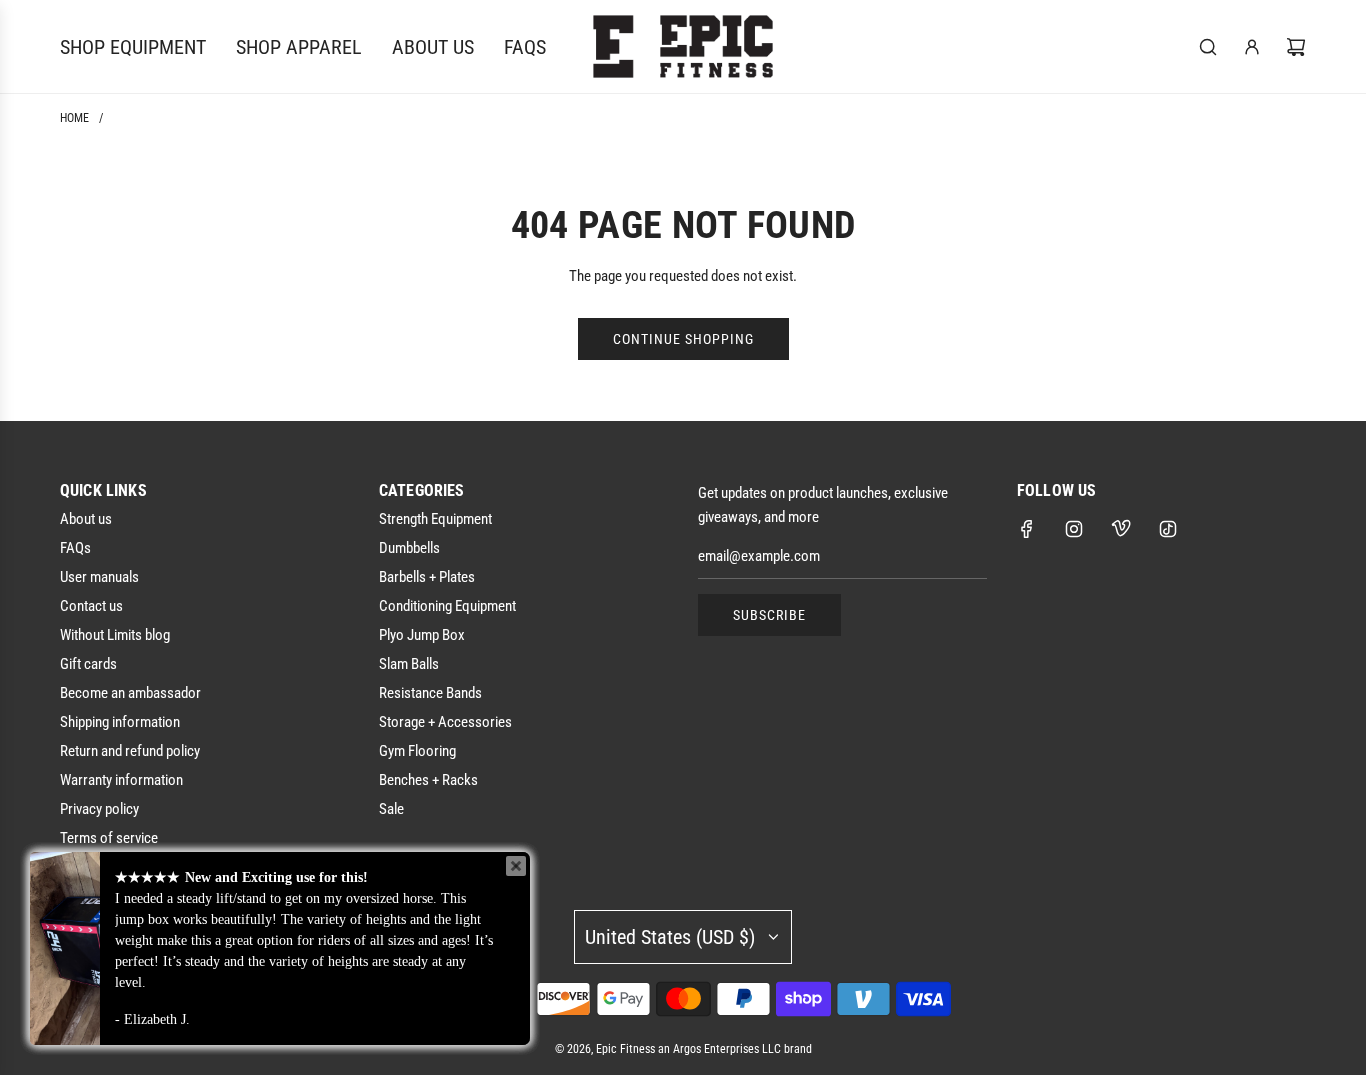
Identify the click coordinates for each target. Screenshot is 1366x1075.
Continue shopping (683, 339)
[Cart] (1296, 47)
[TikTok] (1168, 529)
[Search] (1208, 47)
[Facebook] (1027, 529)
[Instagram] (1074, 529)
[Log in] (1252, 47)
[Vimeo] (1121, 529)
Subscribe (769, 615)
